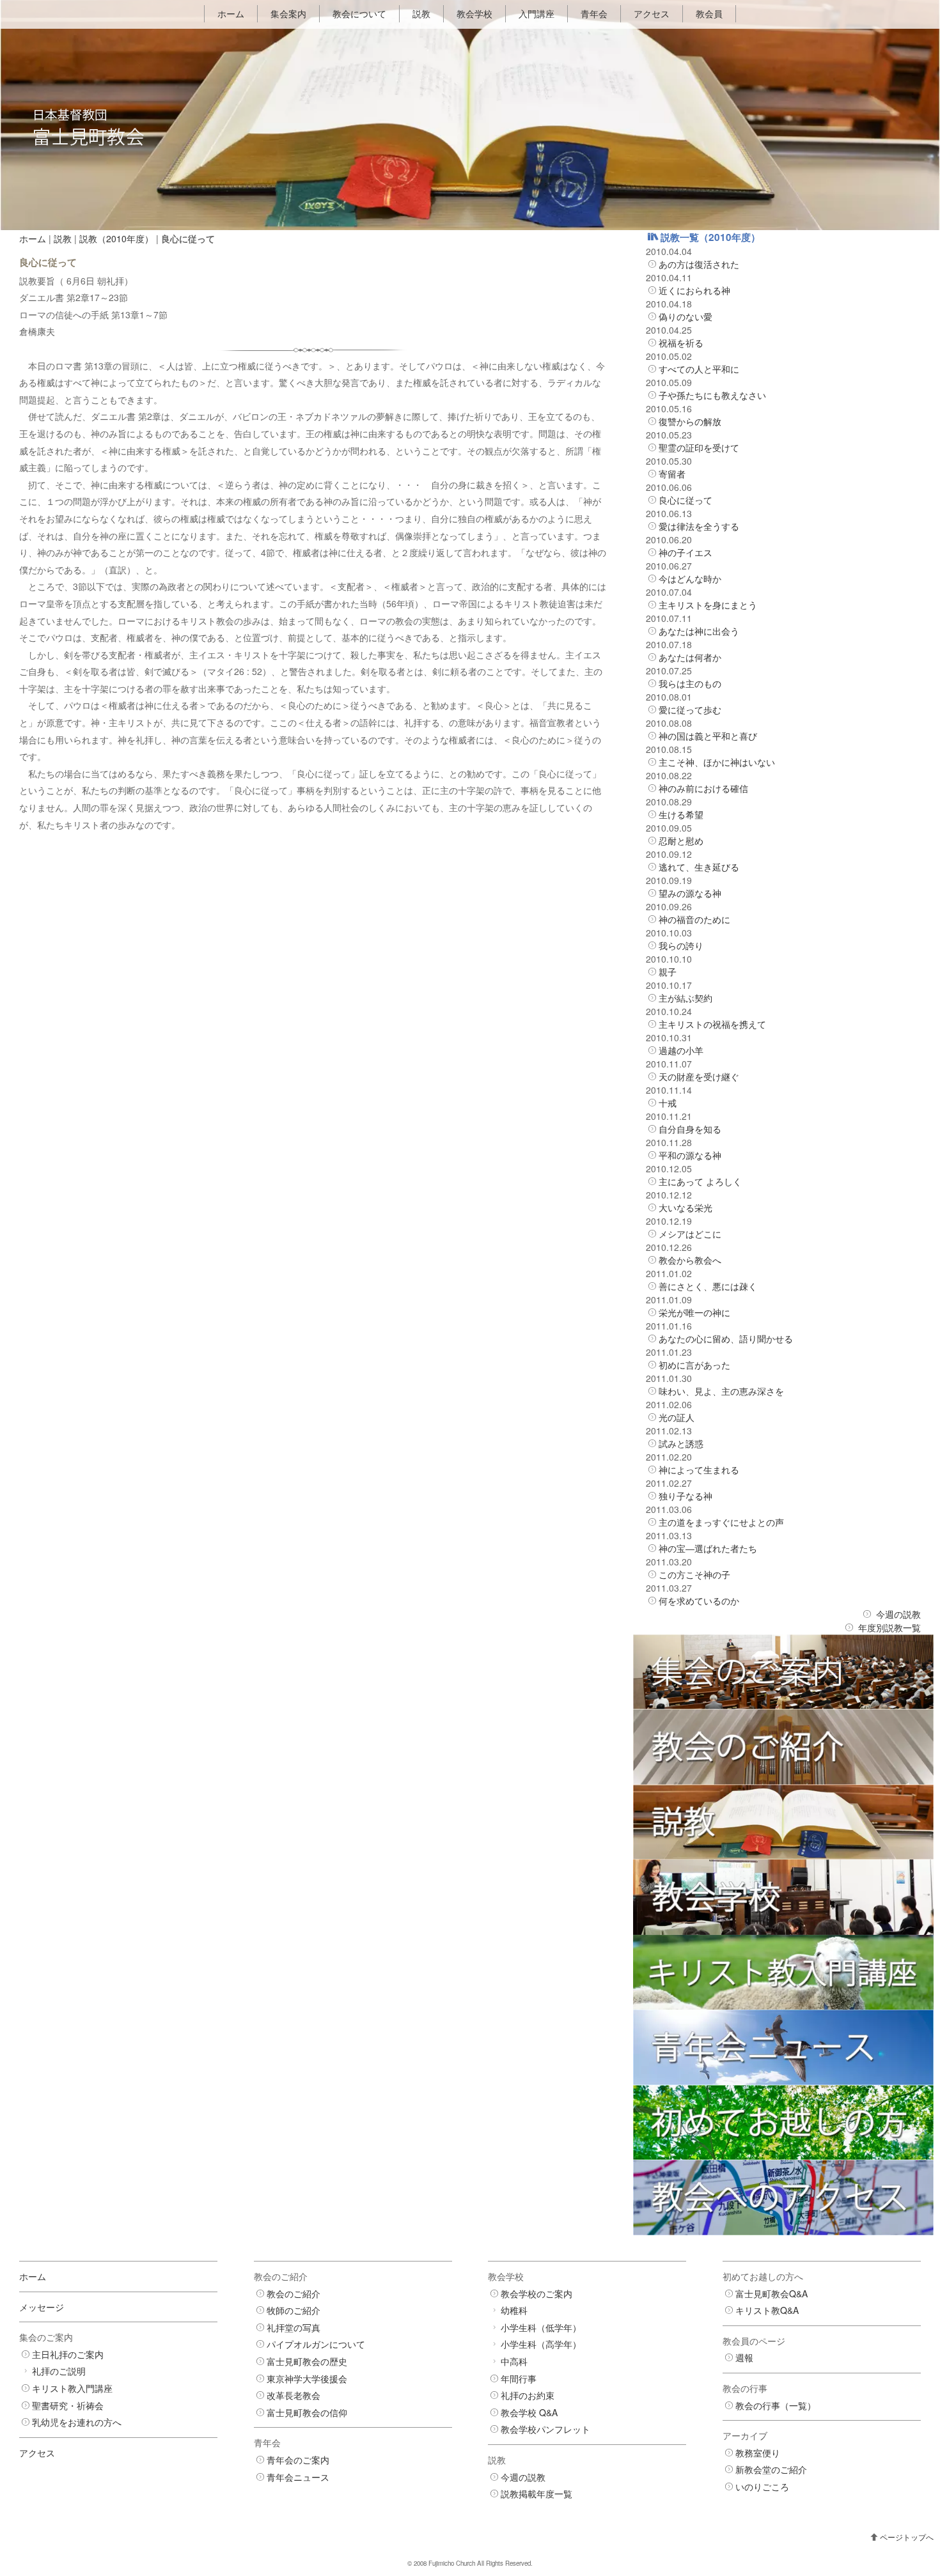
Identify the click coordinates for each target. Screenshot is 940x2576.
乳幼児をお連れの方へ (77, 2422)
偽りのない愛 (685, 316)
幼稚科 (514, 2310)
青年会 (594, 13)
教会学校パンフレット (545, 2429)
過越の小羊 (681, 1050)
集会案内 (288, 13)
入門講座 (537, 13)
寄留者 (672, 474)
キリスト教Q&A (767, 2310)
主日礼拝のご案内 (68, 2354)
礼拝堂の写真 (294, 2327)
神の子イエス (685, 552)
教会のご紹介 (294, 2293)
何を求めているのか (699, 1601)
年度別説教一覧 (889, 1627)
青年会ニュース (298, 2477)
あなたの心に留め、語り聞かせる (726, 1338)
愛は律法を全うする (699, 526)
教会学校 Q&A (529, 2412)
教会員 (709, 13)
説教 (421, 13)
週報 (744, 2357)
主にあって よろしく (700, 1181)
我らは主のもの (690, 683)
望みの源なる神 (690, 893)
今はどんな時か (690, 578)
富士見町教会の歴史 (307, 2361)
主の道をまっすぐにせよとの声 (721, 1522)
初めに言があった (694, 1365)
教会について (359, 13)
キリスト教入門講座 (72, 2388)
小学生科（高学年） (541, 2344)
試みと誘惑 (681, 1443)
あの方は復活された (699, 264)
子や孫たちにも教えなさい (712, 395)
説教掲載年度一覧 (537, 2494)
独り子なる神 (685, 1496)
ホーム (231, 13)
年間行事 (519, 2378)
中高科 (514, 2361)
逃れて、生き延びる (699, 867)
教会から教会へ (690, 1260)
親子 (668, 972)
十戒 (668, 1103)
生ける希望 (681, 814)
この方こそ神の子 (694, 1574)
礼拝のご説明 (59, 2371)
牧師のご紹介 (294, 2310)
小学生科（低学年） (541, 2327)
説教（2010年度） (116, 238)
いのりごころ (762, 2487)
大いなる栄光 (685, 1207)
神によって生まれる (699, 1470)
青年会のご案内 (298, 2460)
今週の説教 (898, 1614)
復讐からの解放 (690, 421)
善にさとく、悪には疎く (708, 1286)
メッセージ (42, 2307)
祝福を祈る (681, 343)
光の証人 (677, 1417)
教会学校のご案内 (537, 2293)
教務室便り (758, 2453)
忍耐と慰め (681, 841)
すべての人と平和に (699, 369)
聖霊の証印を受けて (699, 447)
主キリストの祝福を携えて (712, 1024)
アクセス (652, 13)
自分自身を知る (690, 1129)
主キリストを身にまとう (708, 605)
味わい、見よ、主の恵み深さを (721, 1391)
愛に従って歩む (690, 710)
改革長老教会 (294, 2395)
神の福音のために (694, 919)
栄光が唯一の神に (694, 1312)
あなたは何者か (690, 657)
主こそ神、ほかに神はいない (717, 762)
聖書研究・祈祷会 (68, 2405)
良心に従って (685, 500)
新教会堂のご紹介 (771, 2469)
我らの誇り (681, 945)
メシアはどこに (690, 1234)
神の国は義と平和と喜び (708, 736)
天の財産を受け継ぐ (699, 1076)
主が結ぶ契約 (685, 998)
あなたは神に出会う (699, 631)
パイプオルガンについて (316, 2344)
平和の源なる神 (690, 1155)
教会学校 (474, 13)
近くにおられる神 (694, 290)
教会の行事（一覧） (776, 2405)
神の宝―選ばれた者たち (708, 1548)
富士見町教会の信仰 (307, 2412)
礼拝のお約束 (528, 2395)
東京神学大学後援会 (307, 2378)
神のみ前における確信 (703, 788)
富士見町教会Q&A (772, 2293)
